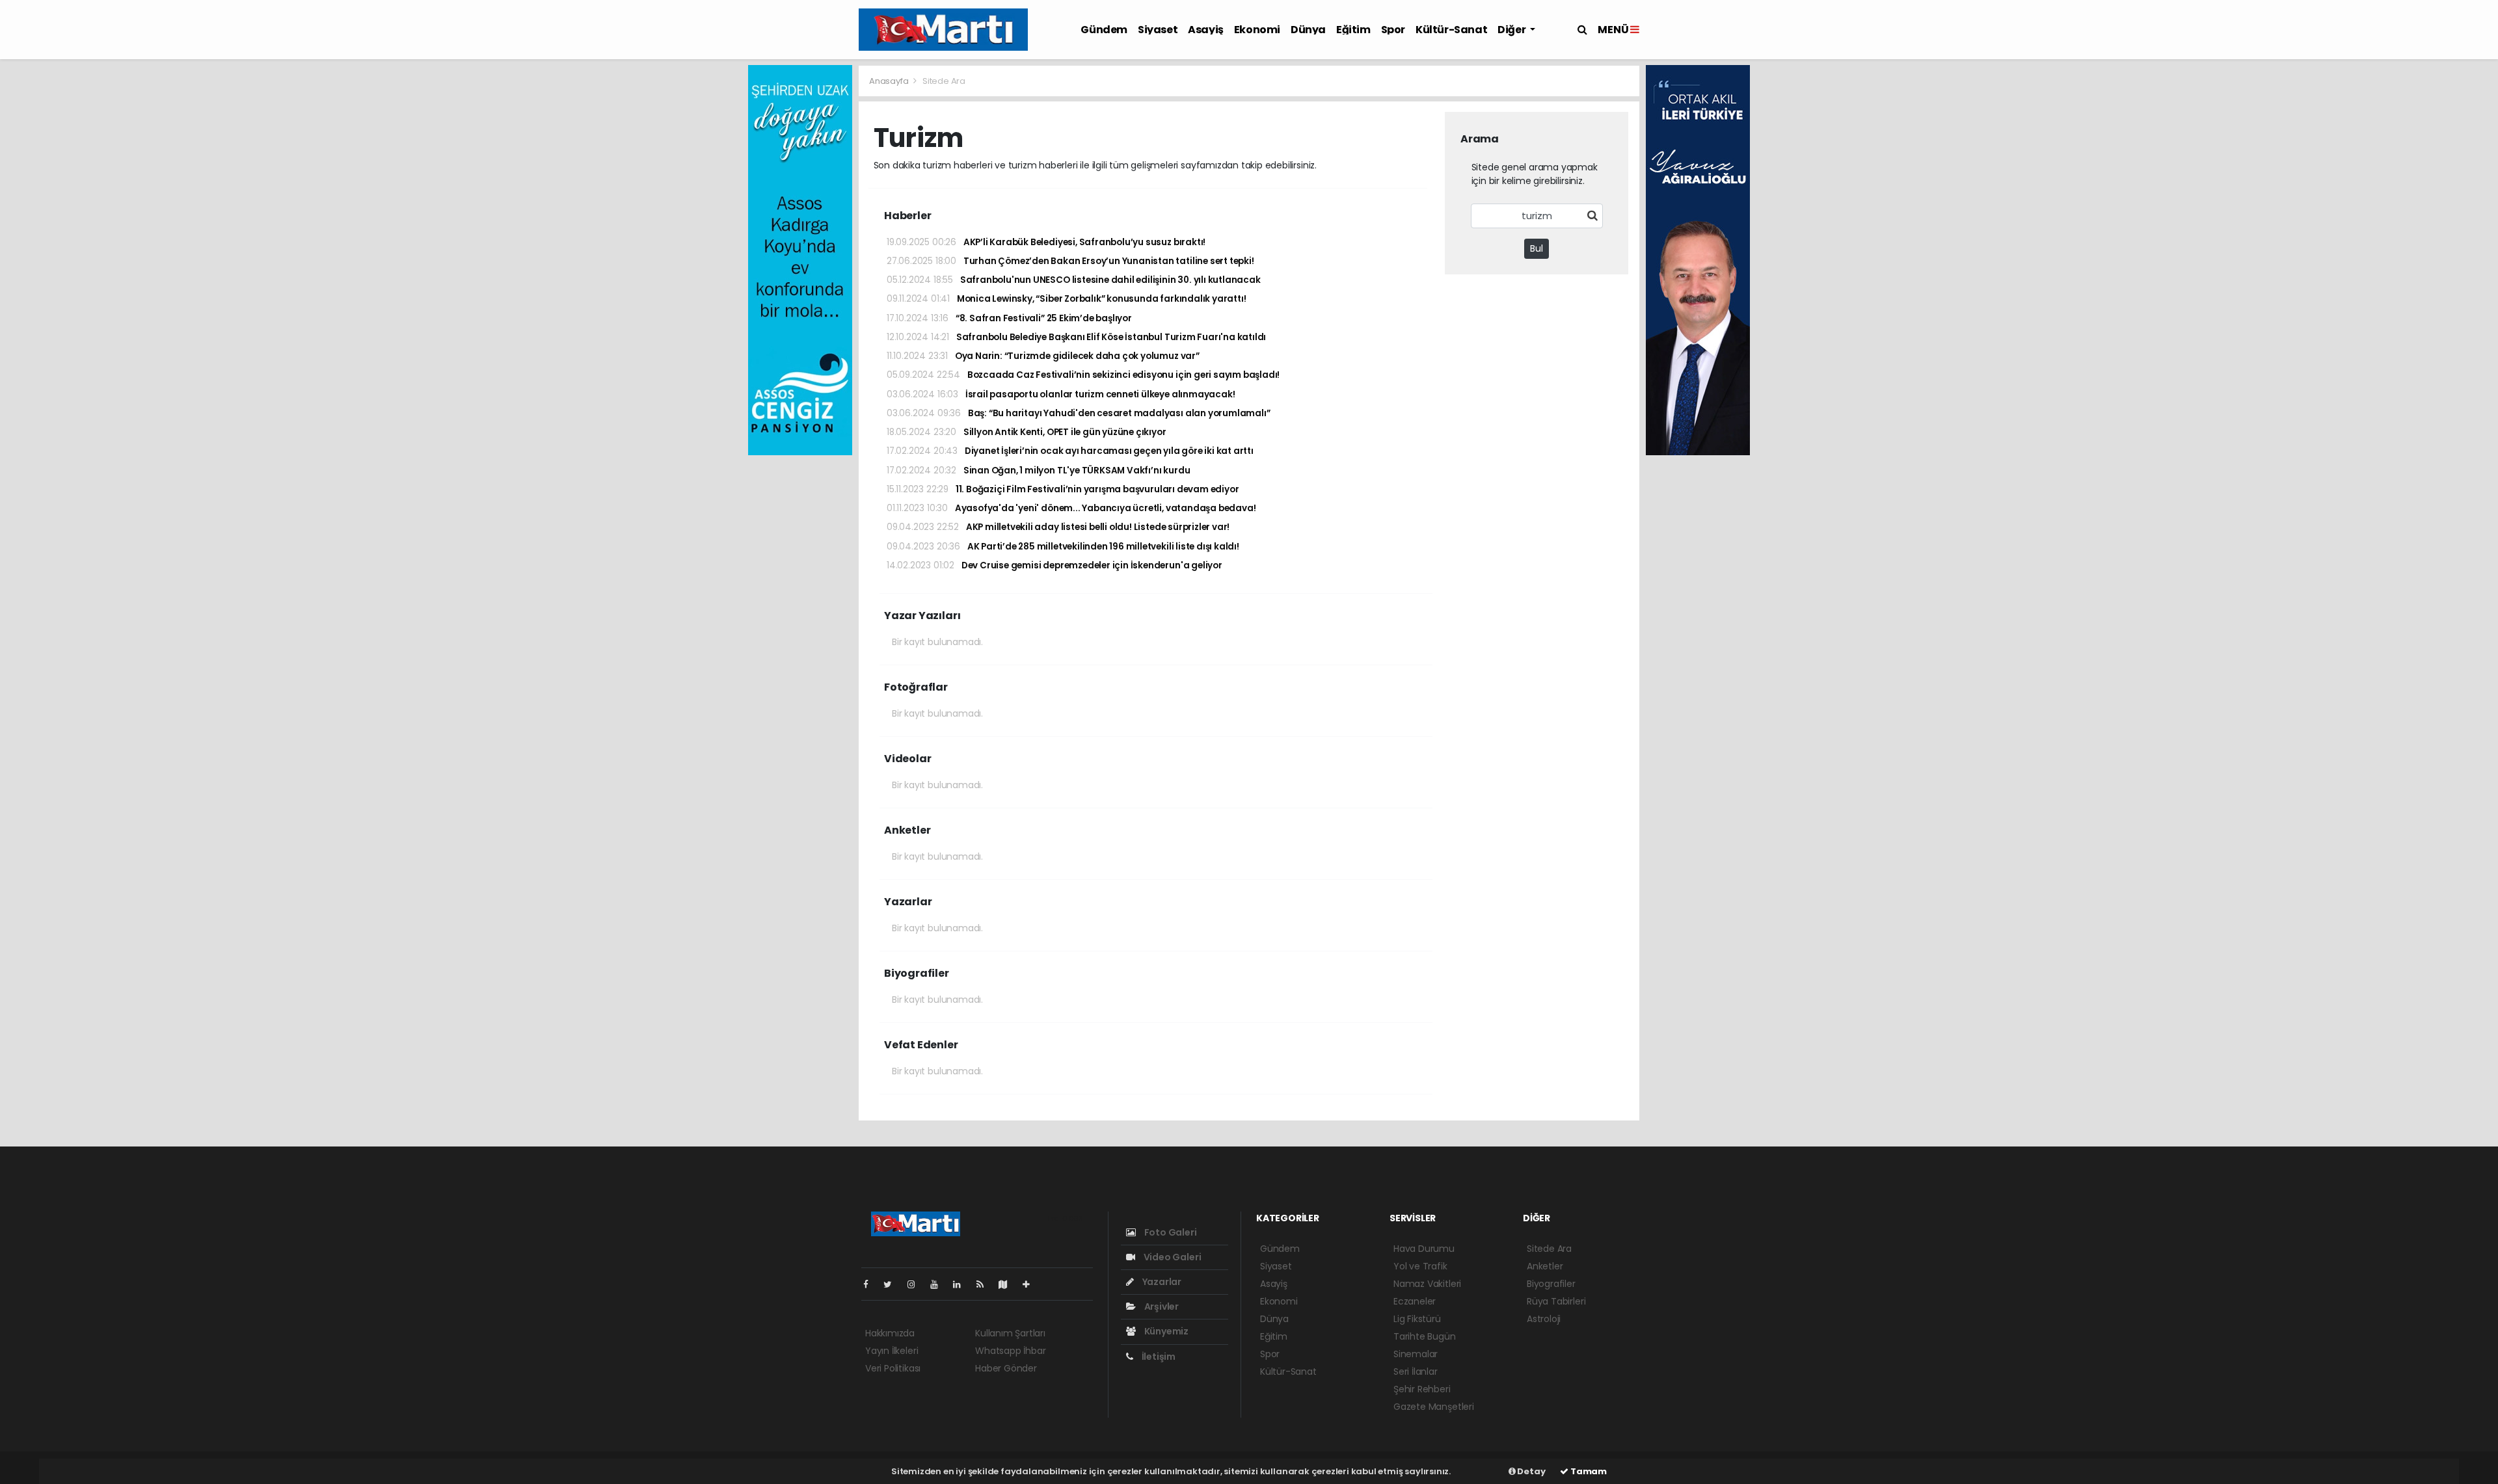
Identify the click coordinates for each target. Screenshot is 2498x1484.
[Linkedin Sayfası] (962, 1284)
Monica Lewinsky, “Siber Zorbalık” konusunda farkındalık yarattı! (1066, 299)
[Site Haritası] (1008, 1284)
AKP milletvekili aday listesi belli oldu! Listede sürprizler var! (1058, 527)
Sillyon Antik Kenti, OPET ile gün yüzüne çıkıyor (1027, 432)
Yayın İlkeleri (892, 1351)
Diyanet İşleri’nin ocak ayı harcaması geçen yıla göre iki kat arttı (1070, 451)
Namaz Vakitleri (1427, 1284)
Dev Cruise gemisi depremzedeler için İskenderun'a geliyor (1054, 565)
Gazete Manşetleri (1434, 1407)
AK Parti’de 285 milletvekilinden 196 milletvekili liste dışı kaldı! (1063, 547)
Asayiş (1206, 30)
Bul (1537, 248)
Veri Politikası (893, 1368)
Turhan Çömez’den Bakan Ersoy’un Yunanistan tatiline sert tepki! (1070, 261)
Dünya (1308, 30)
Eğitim (1353, 30)
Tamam (1588, 1471)
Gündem (1104, 30)
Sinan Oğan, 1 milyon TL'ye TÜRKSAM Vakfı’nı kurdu (1038, 470)
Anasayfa (890, 81)
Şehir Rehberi (1422, 1389)
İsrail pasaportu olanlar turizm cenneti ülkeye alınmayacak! (1061, 394)
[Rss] (985, 1284)
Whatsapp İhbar (1010, 1351)
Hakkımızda (890, 1333)
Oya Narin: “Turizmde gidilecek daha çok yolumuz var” (1043, 356)
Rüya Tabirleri (1556, 1301)
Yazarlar (1161, 1282)
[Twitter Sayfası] (893, 1284)
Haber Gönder (1006, 1368)
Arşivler (1161, 1306)
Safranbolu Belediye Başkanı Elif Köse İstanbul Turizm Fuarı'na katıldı (1076, 337)
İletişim (1158, 1357)
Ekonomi (1257, 30)
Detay (1531, 1471)
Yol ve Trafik (1420, 1266)
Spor (1393, 30)
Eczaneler (1415, 1301)
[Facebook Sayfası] (871, 1284)
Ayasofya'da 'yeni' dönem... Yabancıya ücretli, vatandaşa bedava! (1071, 508)
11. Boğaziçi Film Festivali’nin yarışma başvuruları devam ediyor (1063, 489)
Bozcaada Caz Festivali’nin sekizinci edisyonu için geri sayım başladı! (1083, 375)
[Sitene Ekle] (1031, 1284)
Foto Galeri (1170, 1232)
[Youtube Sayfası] (939, 1284)
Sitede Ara (1549, 1249)
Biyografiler (1551, 1284)
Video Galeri (1171, 1257)
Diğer (1512, 30)
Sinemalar (1416, 1354)
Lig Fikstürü (1417, 1319)
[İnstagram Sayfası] (917, 1284)
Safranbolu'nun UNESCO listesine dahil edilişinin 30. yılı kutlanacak (1074, 280)
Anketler (1545, 1266)
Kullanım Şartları (1010, 1333)
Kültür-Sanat (1451, 30)
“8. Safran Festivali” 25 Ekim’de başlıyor (1009, 318)
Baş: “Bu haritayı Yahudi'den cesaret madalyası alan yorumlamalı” (1078, 413)
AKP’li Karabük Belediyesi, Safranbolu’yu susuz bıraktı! (1046, 242)
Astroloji (1544, 1319)
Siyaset (1158, 30)
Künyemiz (1165, 1331)
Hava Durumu (1424, 1249)
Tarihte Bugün (1425, 1336)
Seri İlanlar (1416, 1371)
